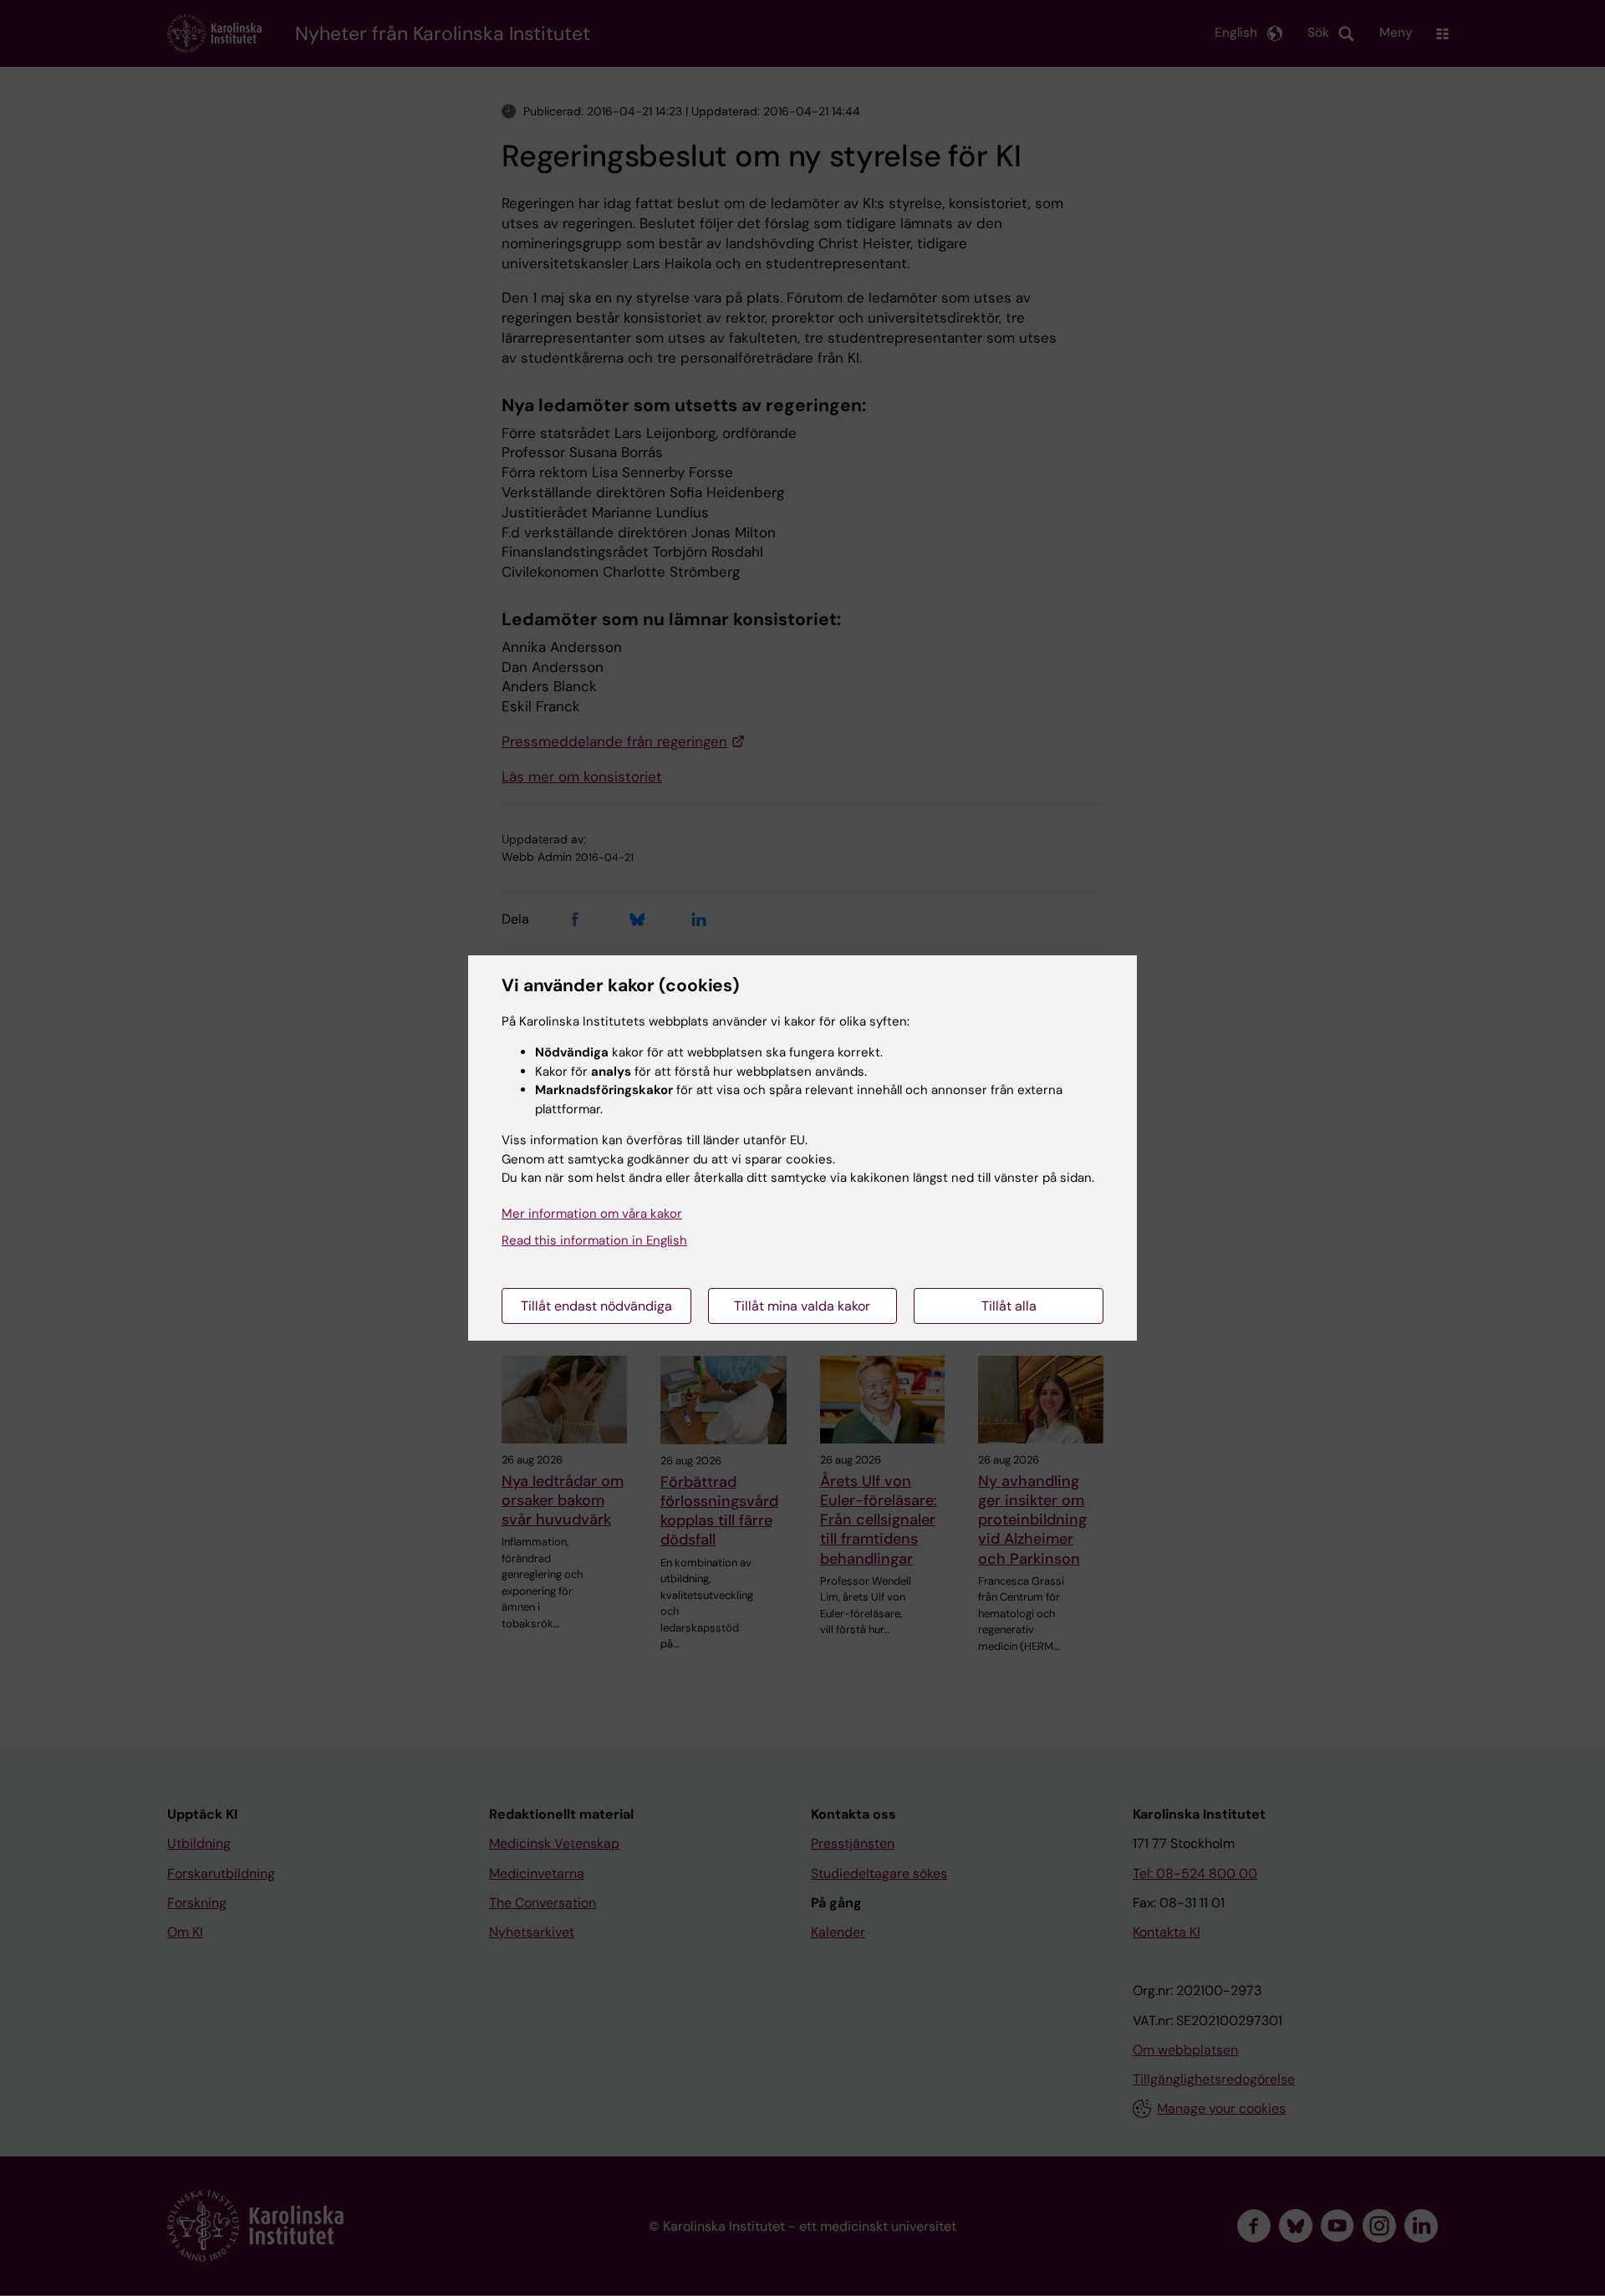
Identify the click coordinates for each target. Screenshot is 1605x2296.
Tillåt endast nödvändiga (596, 1306)
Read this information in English (594, 1240)
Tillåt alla (1009, 1306)
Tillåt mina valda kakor (802, 1306)
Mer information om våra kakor (592, 1214)
